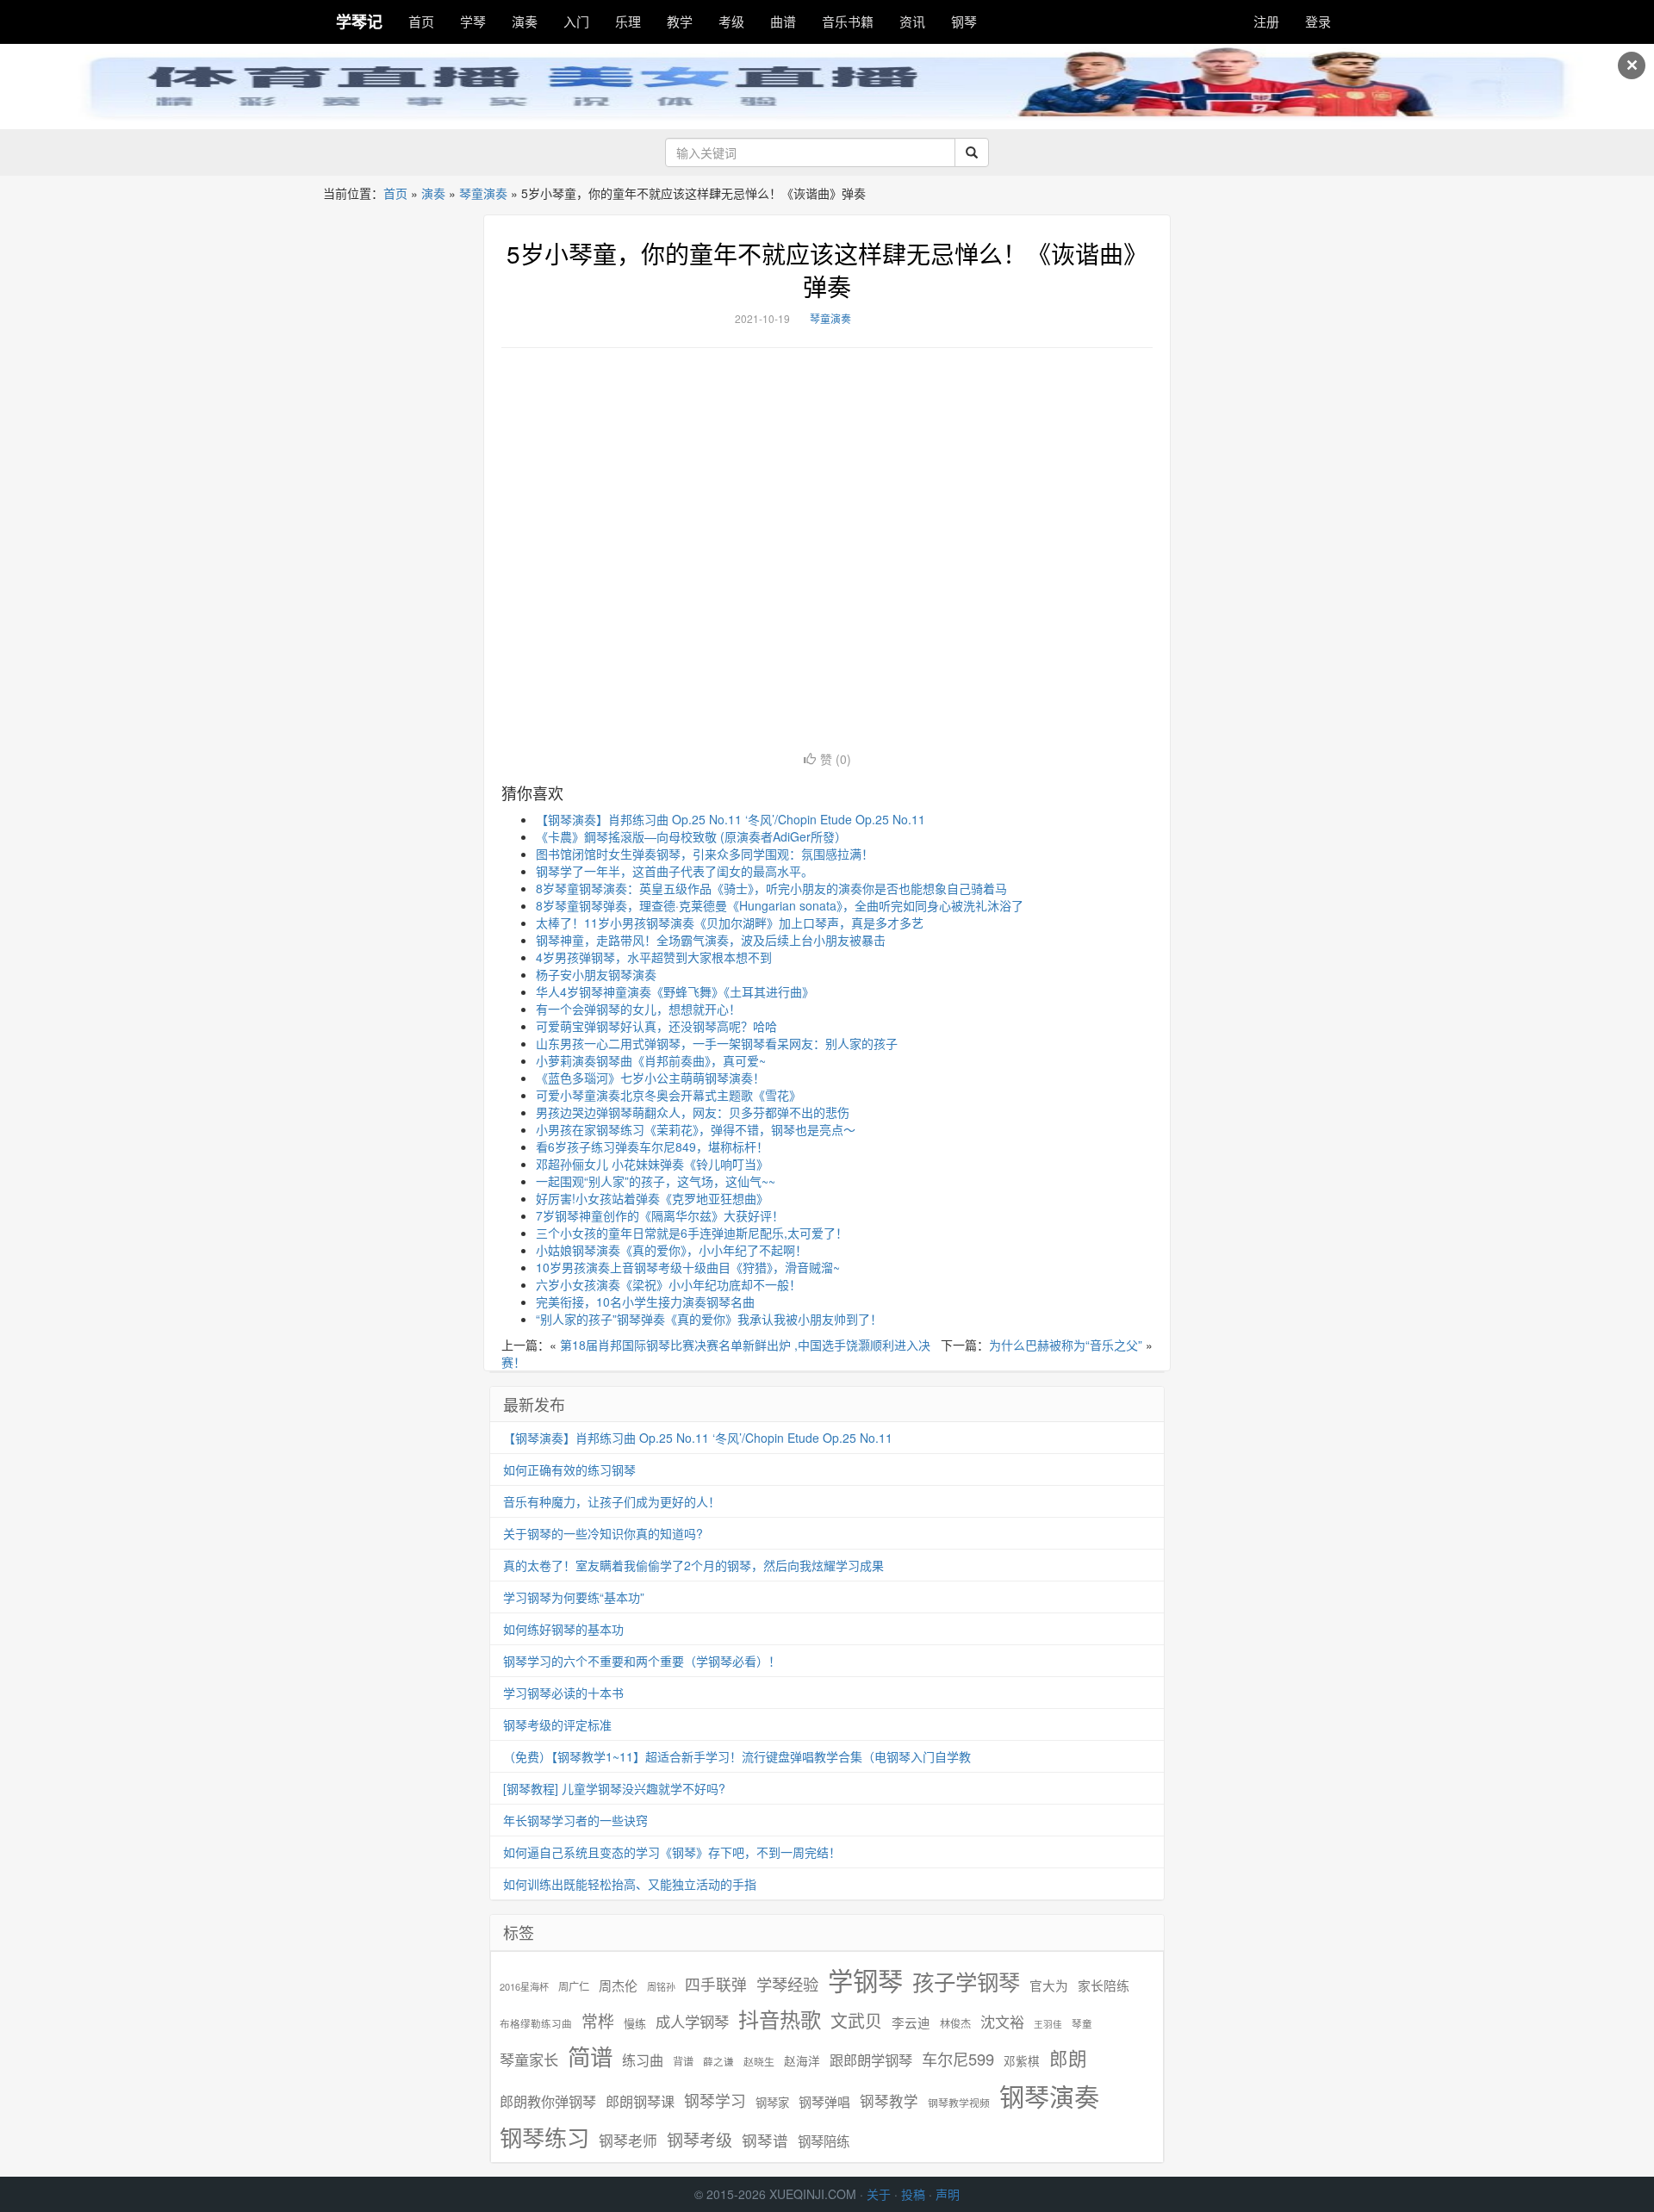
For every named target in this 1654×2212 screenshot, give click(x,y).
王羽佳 (1048, 2024)
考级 (731, 21)
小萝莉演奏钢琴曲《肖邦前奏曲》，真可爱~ (651, 1060)
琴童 (1082, 2023)
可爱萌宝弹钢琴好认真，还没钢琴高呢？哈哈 (656, 1026)
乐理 (628, 21)
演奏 (525, 21)
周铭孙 (661, 1987)
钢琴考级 (700, 2139)
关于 (879, 2194)
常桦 (598, 2021)
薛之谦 (718, 2061)
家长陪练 (1104, 1985)
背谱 (683, 2061)
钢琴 (964, 21)
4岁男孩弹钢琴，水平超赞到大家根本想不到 (654, 957)
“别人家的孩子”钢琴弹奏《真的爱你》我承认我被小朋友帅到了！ (709, 1319)
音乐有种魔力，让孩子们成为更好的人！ (612, 1501)
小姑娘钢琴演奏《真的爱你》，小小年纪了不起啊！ (672, 1250)
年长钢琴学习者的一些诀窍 (575, 1820)
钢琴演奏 (1049, 2096)
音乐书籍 (848, 21)
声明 (948, 2194)
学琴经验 (787, 1984)
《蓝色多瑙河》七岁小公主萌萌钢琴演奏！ (650, 1078)
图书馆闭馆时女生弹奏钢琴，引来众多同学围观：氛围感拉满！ (705, 854)
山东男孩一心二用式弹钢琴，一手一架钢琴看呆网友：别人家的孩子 (717, 1043)
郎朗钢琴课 (640, 2101)
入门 (576, 21)
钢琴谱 (765, 2140)
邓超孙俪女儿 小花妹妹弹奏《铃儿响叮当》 (652, 1164)
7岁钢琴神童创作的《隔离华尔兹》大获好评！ (660, 1215)
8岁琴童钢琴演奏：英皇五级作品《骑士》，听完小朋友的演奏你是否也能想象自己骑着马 (771, 888)
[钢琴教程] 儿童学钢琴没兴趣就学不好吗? (614, 1788)
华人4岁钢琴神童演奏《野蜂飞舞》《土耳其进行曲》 (675, 991)
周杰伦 (618, 1985)
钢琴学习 (715, 2100)
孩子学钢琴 (966, 1981)
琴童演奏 (483, 193)
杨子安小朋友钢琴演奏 (596, 974)
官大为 (1049, 1985)
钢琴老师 (628, 2141)
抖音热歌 (780, 2019)
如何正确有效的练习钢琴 (569, 1469)
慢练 (635, 2023)
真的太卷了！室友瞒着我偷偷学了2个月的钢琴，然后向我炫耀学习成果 (693, 1565)
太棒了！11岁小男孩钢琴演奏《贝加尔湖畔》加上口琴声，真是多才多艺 (730, 923)
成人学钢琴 (692, 2022)
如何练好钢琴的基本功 (563, 1629)
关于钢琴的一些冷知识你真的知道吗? (603, 1533)
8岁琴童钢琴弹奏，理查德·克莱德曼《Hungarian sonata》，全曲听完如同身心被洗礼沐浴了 (780, 905)
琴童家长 (529, 2060)
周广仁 (574, 1986)
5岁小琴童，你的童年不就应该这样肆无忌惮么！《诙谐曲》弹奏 (827, 270)
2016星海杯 (524, 1987)
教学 (680, 21)
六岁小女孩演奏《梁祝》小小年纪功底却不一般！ (668, 1284)
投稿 (913, 2194)
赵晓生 (759, 2061)
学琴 (473, 21)
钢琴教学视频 (959, 2102)
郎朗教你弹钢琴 (548, 2101)
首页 (421, 21)
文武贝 (856, 2021)
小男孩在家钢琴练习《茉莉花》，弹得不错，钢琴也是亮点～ (696, 1129)
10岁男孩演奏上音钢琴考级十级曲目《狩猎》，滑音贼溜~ (688, 1267)
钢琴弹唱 (824, 2101)
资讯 (912, 21)
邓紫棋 (1022, 2061)
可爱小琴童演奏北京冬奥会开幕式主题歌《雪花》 (668, 1095)
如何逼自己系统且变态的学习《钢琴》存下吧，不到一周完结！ (672, 1852)
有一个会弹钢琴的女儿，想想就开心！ (638, 1009)
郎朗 (1068, 2058)
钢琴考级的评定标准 (557, 1724)
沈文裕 (1002, 2022)
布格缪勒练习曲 (536, 2023)
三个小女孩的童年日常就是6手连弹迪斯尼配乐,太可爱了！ (692, 1233)
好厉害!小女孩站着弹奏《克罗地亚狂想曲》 (652, 1198)
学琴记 (359, 22)
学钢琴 (865, 1980)
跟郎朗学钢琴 (871, 2060)
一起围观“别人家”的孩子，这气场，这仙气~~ (656, 1181)
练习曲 (643, 2060)
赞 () (836, 759)
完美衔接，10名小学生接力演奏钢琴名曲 (645, 1302)
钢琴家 (772, 2102)
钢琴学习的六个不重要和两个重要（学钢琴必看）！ (642, 1661)
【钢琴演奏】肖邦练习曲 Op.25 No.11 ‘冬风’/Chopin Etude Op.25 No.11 (731, 819)
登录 (1318, 21)
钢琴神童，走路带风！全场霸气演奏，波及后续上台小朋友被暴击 (711, 940)
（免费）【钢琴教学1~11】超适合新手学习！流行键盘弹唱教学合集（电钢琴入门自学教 (737, 1756)
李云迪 (911, 2022)
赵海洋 (802, 2061)
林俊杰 (955, 2023)
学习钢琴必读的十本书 (563, 1693)
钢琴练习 (544, 2137)
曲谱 (783, 21)
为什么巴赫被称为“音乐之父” (1066, 1345)
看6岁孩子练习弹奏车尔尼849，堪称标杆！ (652, 1146)
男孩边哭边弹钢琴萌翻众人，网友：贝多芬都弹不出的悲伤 (693, 1112)
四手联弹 (716, 1984)
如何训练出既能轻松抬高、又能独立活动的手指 (630, 1884)
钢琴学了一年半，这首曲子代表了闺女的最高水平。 (675, 871)
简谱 (590, 2057)
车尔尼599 (958, 2059)
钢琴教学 (889, 2101)
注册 (1266, 21)
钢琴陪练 (824, 2141)
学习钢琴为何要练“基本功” (574, 1597)
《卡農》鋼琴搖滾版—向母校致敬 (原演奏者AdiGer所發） (691, 836)
